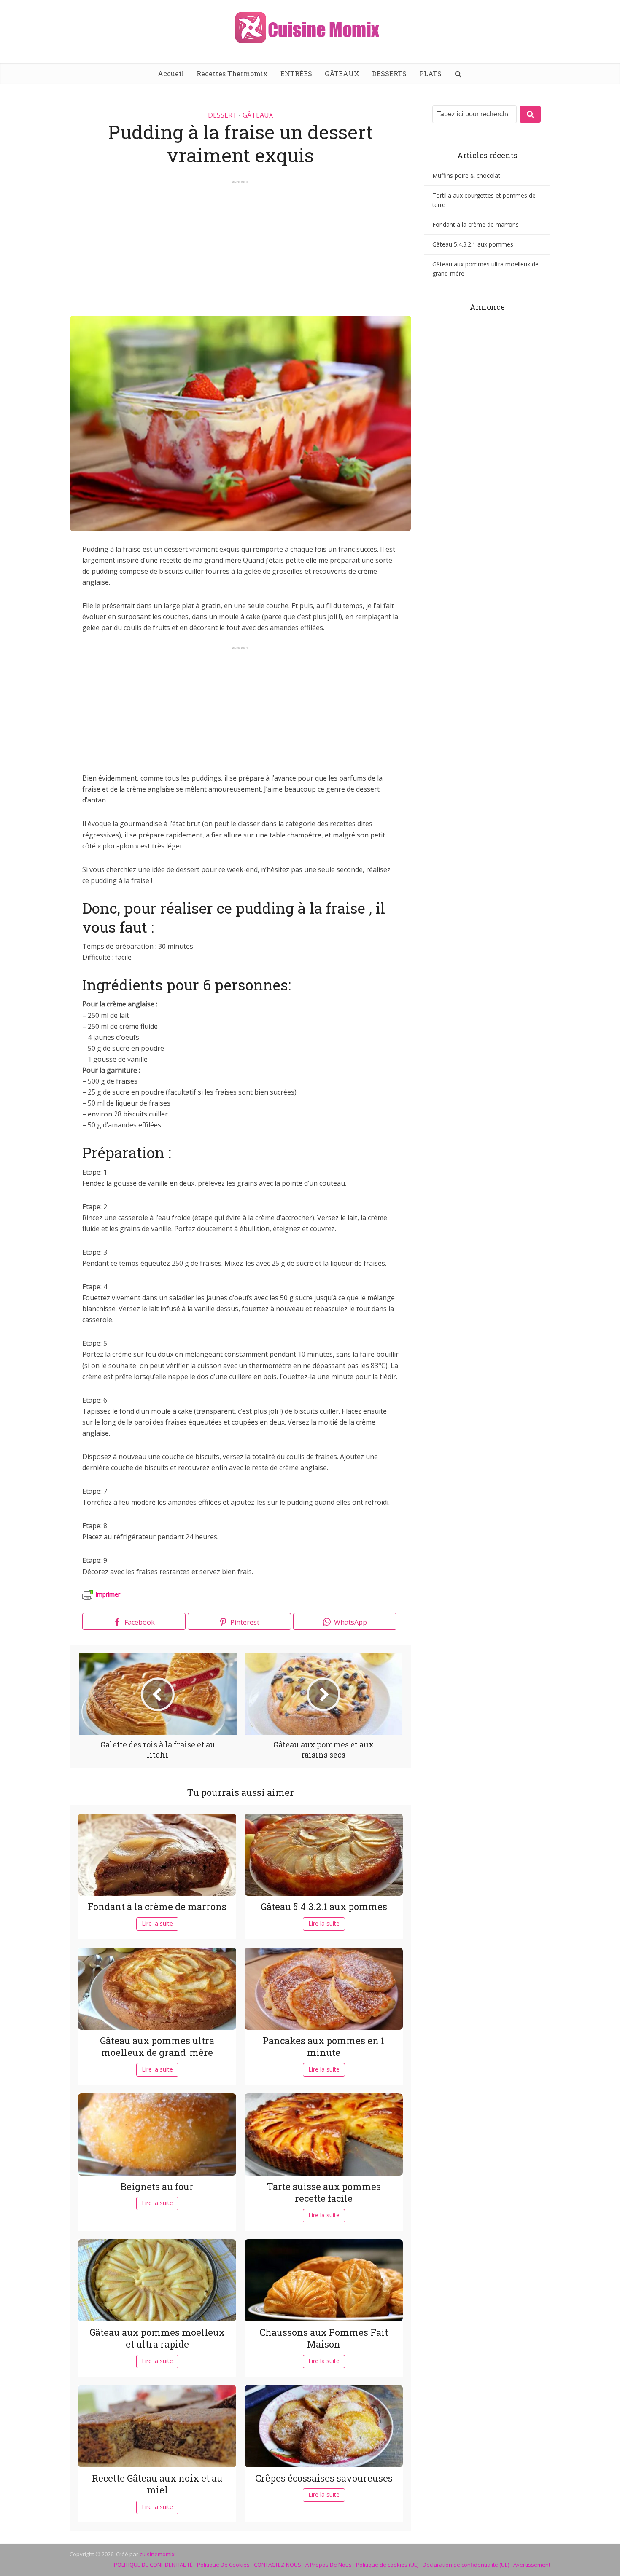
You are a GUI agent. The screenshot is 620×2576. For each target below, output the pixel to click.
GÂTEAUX (342, 74)
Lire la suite (157, 1923)
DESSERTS (389, 74)
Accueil (171, 74)
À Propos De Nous (329, 2565)
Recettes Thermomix (232, 74)
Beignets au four (157, 2186)
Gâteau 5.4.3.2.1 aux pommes (324, 1907)
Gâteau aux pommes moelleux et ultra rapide (157, 2338)
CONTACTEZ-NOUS (278, 2565)
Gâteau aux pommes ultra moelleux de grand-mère (157, 2047)
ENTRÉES (296, 74)
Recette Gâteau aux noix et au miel (157, 2484)
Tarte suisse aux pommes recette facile (324, 2192)
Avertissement (532, 2565)
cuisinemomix (157, 2554)
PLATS (430, 74)
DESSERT (222, 115)
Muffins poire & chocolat (466, 176)
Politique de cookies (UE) (387, 2565)
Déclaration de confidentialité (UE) (466, 2565)
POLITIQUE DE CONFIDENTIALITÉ (153, 2565)
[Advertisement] (240, 244)
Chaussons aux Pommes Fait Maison (324, 2338)
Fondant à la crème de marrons (157, 1907)
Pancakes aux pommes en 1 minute (324, 2047)
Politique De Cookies (223, 2565)
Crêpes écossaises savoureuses (324, 2478)
